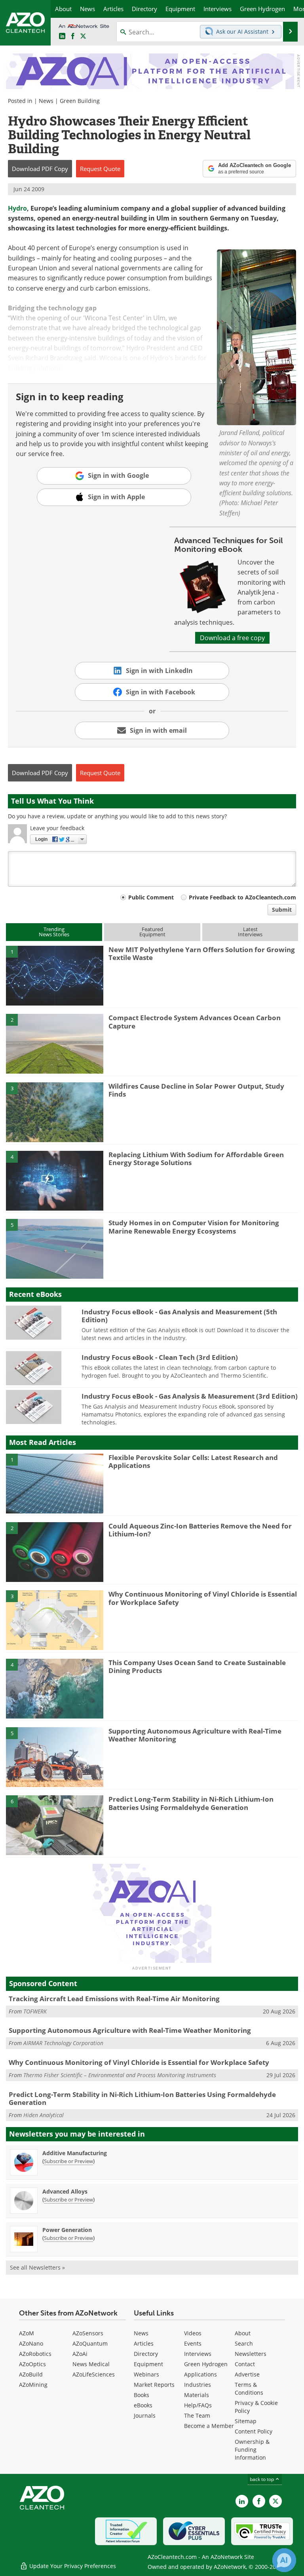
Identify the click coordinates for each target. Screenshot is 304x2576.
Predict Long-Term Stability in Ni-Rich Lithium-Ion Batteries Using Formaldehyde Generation (191, 1803)
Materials (197, 2395)
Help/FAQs (198, 2405)
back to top (262, 2479)
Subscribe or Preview (68, 2161)
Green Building (80, 101)
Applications (200, 2374)
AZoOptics (32, 2364)
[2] (55, 1043)
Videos (193, 2333)
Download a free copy (232, 638)
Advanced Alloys (65, 2191)
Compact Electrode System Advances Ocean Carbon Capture (195, 1022)
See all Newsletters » (37, 2267)
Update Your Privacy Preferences (72, 2566)
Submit (282, 910)
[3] (55, 1112)
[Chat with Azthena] (284, 2560)
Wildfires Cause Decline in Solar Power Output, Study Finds (196, 1090)
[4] (55, 1180)
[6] (55, 1825)
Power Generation (67, 2230)
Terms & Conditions (249, 2389)
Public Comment (151, 897)
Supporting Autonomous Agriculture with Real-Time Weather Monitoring (195, 1735)
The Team (197, 2415)
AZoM (27, 2333)
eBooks (143, 2405)
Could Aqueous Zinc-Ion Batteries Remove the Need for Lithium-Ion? (200, 1530)
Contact (245, 2364)
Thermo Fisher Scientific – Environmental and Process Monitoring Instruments (120, 2075)
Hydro (17, 208)
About (243, 2333)
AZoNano (31, 2343)
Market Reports (154, 2385)
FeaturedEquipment (152, 932)
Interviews (198, 2354)
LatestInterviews (250, 932)
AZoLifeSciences (94, 2374)
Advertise (247, 2374)
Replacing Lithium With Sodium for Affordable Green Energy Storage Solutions (196, 1159)
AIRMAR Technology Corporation (63, 2043)
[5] (55, 1248)
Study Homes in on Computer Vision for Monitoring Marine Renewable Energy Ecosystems (194, 1227)
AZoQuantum (90, 2343)
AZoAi (80, 2354)
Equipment (148, 2364)
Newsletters (251, 2354)
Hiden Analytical (44, 2115)
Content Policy (254, 2431)
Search (244, 2343)
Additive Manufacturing (75, 2153)
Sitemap (246, 2421)
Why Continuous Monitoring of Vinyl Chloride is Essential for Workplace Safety (203, 1598)
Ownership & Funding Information (252, 2450)
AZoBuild (31, 2374)
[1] (55, 975)
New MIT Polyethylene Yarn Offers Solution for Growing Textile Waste (202, 953)
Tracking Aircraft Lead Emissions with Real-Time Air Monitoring (114, 1999)
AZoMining (33, 2385)
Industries (198, 2385)
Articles (144, 2343)
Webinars (146, 2374)
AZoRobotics (35, 2354)
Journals (145, 2415)
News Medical (91, 2364)
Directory (146, 2354)
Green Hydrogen (206, 2364)
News (46, 101)
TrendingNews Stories (54, 932)
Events (193, 2343)
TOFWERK (35, 2011)
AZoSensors (88, 2333)
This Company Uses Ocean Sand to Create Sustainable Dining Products (197, 1666)
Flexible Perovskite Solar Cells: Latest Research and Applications (193, 1461)
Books (142, 2395)
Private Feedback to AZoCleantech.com (242, 897)
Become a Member (209, 2426)
